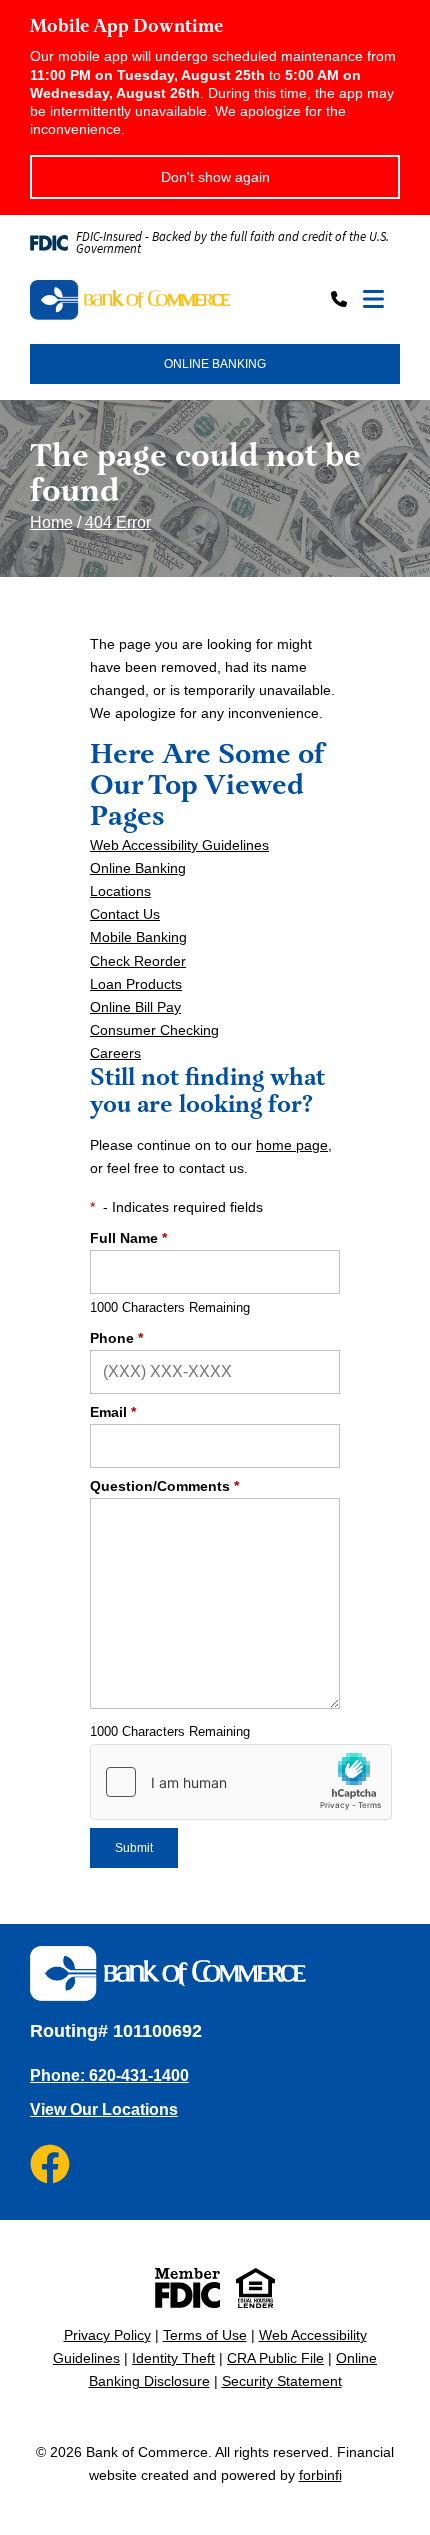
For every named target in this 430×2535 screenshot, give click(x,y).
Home (51, 522)
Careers (115, 1053)
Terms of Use (205, 2335)
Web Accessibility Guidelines (179, 845)
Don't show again (215, 177)
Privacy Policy (107, 2335)
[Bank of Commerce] (130, 300)
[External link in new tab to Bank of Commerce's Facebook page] (50, 2164)
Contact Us (125, 914)
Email (113, 1412)
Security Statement (282, 2381)
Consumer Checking (154, 1030)
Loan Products (136, 984)
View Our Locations (104, 2109)
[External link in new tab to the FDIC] (187, 2288)
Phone (116, 1338)
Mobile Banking (138, 937)
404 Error (118, 522)
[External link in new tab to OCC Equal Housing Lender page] (255, 2288)
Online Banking (138, 868)
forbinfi (320, 2475)
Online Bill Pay (135, 1007)
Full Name (128, 1238)
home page (292, 1145)
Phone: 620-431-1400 (109, 2075)
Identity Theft (173, 2358)
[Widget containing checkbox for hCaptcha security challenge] (241, 1782)
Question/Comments (164, 1486)
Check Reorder (138, 961)
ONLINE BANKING (215, 364)
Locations (120, 891)
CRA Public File (275, 2358)
